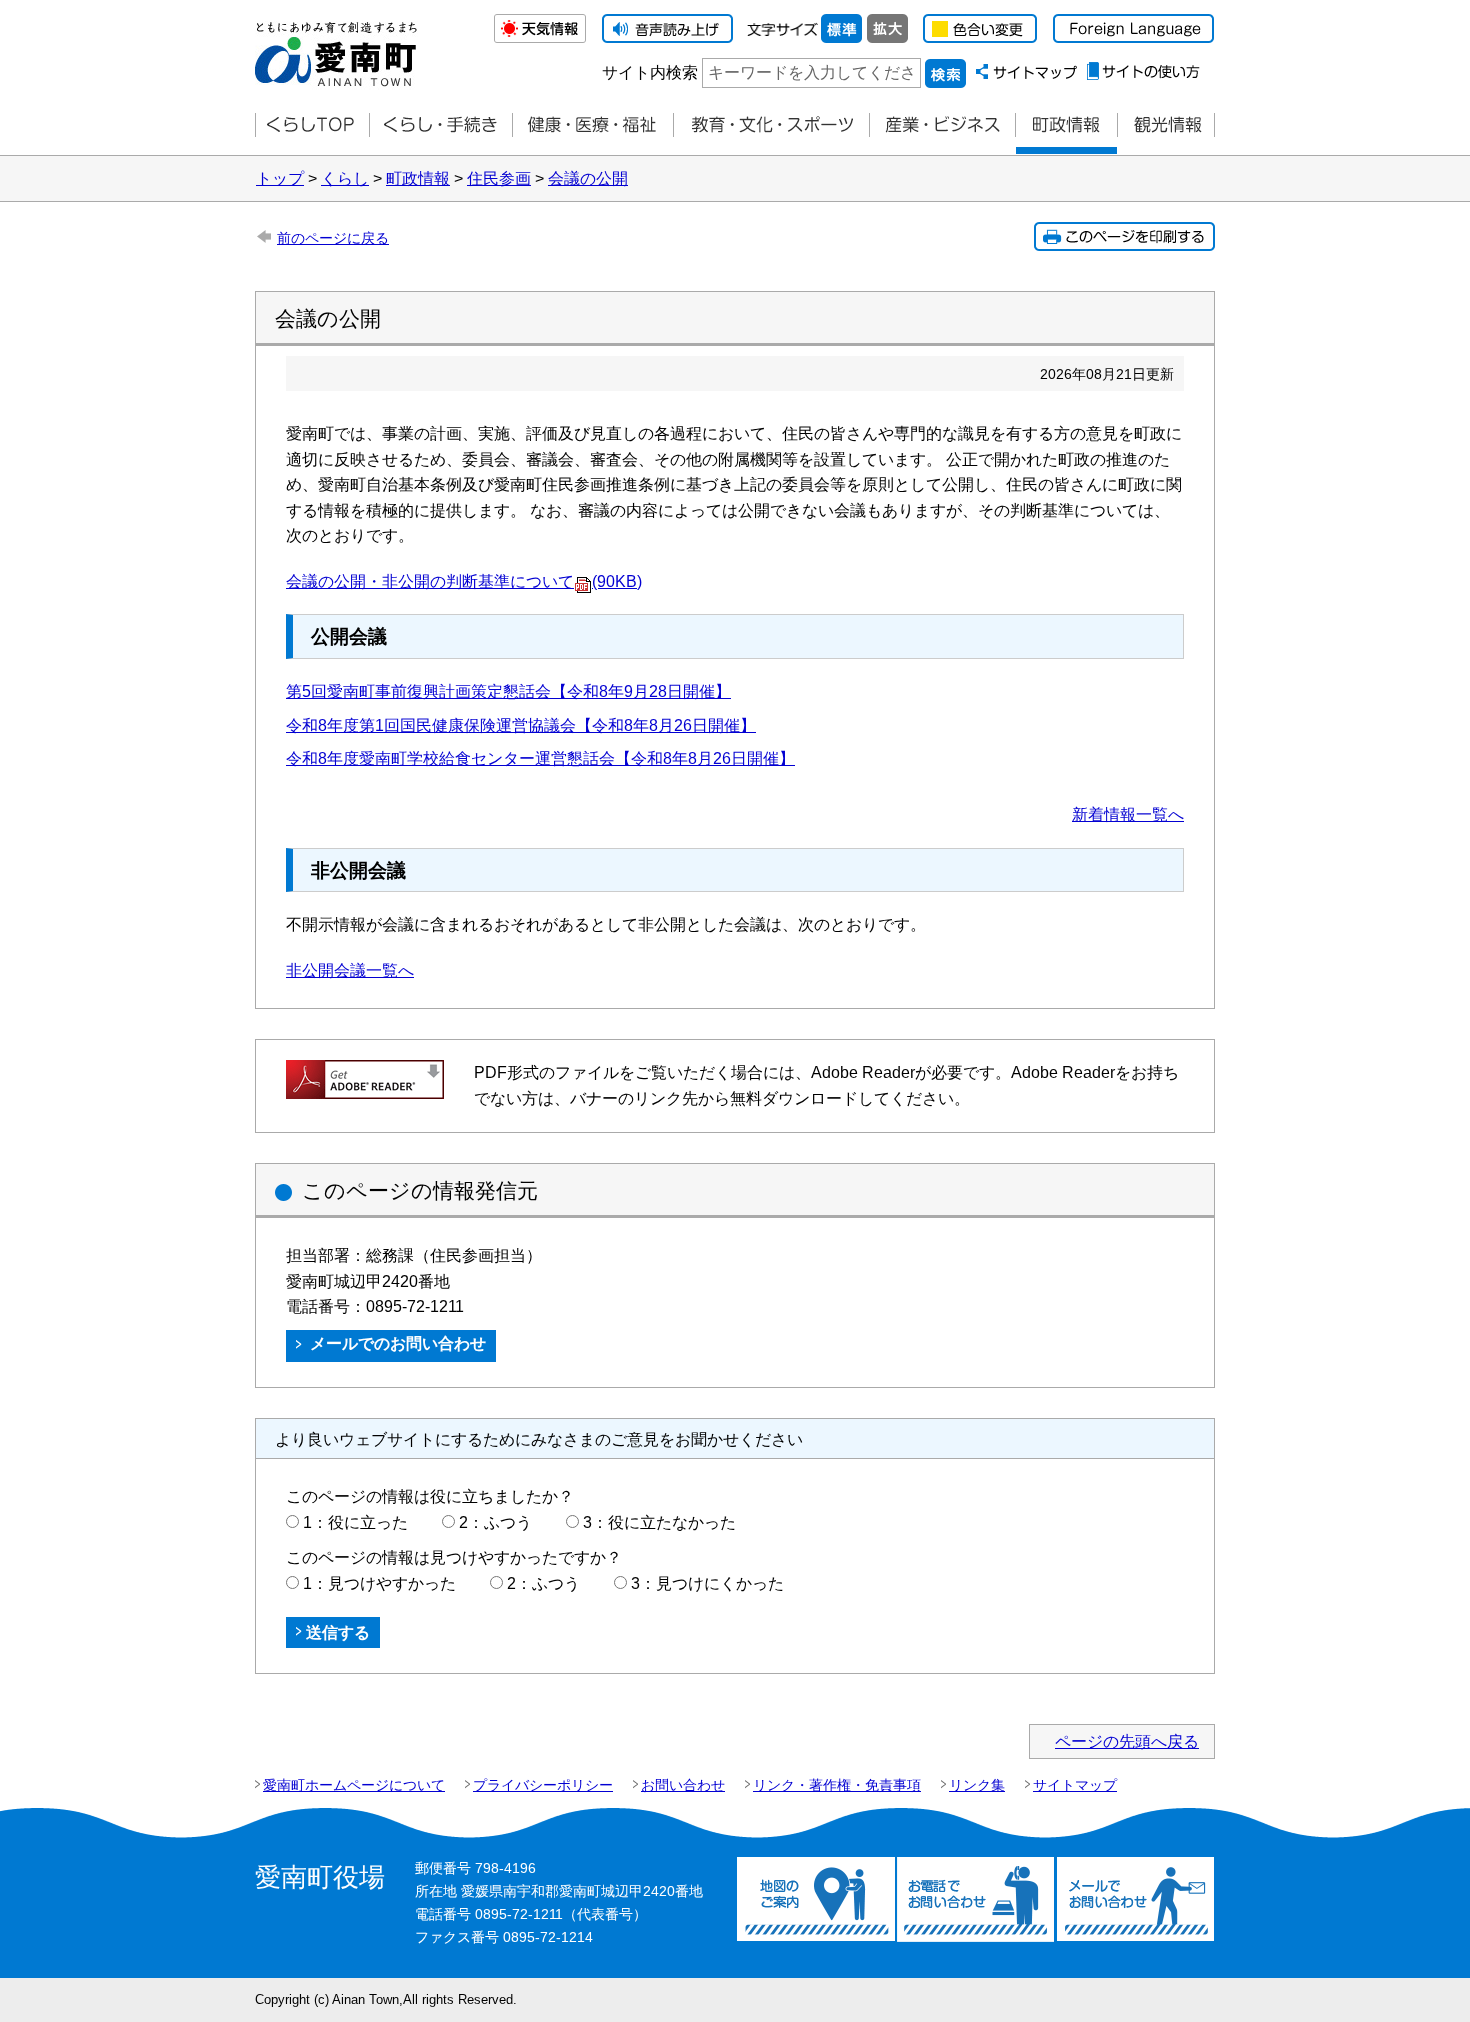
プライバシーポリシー (543, 1785)
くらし (345, 178)
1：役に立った (355, 1522)
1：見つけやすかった (379, 1583)
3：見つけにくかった (707, 1583)
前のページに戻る (333, 238)
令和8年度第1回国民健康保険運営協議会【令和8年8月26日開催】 (521, 725)
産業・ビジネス (942, 125)
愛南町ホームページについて (354, 1785)
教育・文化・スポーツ (771, 125)
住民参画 (499, 178)
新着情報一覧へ (1128, 814)
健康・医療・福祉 (592, 125)
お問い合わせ (683, 1785)
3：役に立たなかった (659, 1522)
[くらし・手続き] (440, 125)
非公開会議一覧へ (350, 970)
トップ (280, 178)
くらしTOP (312, 125)
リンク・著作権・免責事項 (837, 1785)
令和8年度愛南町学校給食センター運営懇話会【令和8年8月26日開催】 (540, 758)
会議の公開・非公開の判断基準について (464, 581)
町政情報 (1066, 125)
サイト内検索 (650, 72)
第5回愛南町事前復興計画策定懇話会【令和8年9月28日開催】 (508, 691)
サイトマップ (1075, 1785)
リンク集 (977, 1785)
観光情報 (1166, 125)
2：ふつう (495, 1522)
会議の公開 (588, 178)
